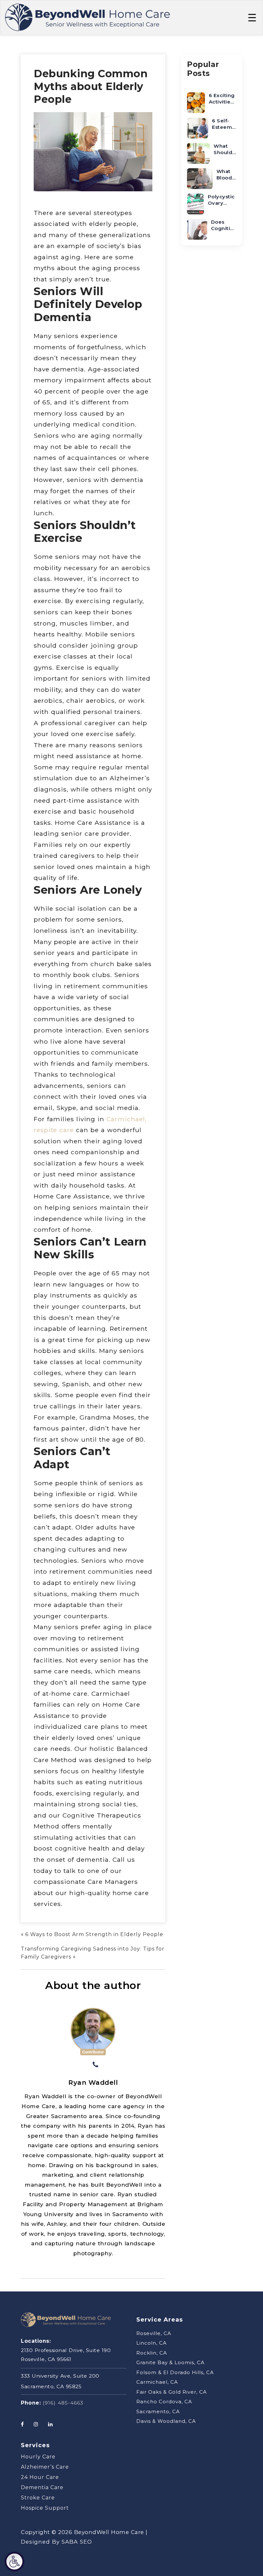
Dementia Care (42, 2487)
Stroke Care (38, 2498)
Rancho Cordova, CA (164, 2402)
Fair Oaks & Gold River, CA (172, 2392)
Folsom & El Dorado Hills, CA (175, 2372)
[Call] (96, 2065)
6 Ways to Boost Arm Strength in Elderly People (94, 1934)
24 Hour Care (40, 2477)
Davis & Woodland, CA (166, 2421)
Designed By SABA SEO (56, 2542)
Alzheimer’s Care (45, 2467)
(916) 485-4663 (63, 2403)
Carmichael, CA (157, 2382)
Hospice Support (45, 2508)
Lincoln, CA (152, 2343)
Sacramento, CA (158, 2411)
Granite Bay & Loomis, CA (170, 2362)
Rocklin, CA (152, 2353)
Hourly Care (38, 2457)
